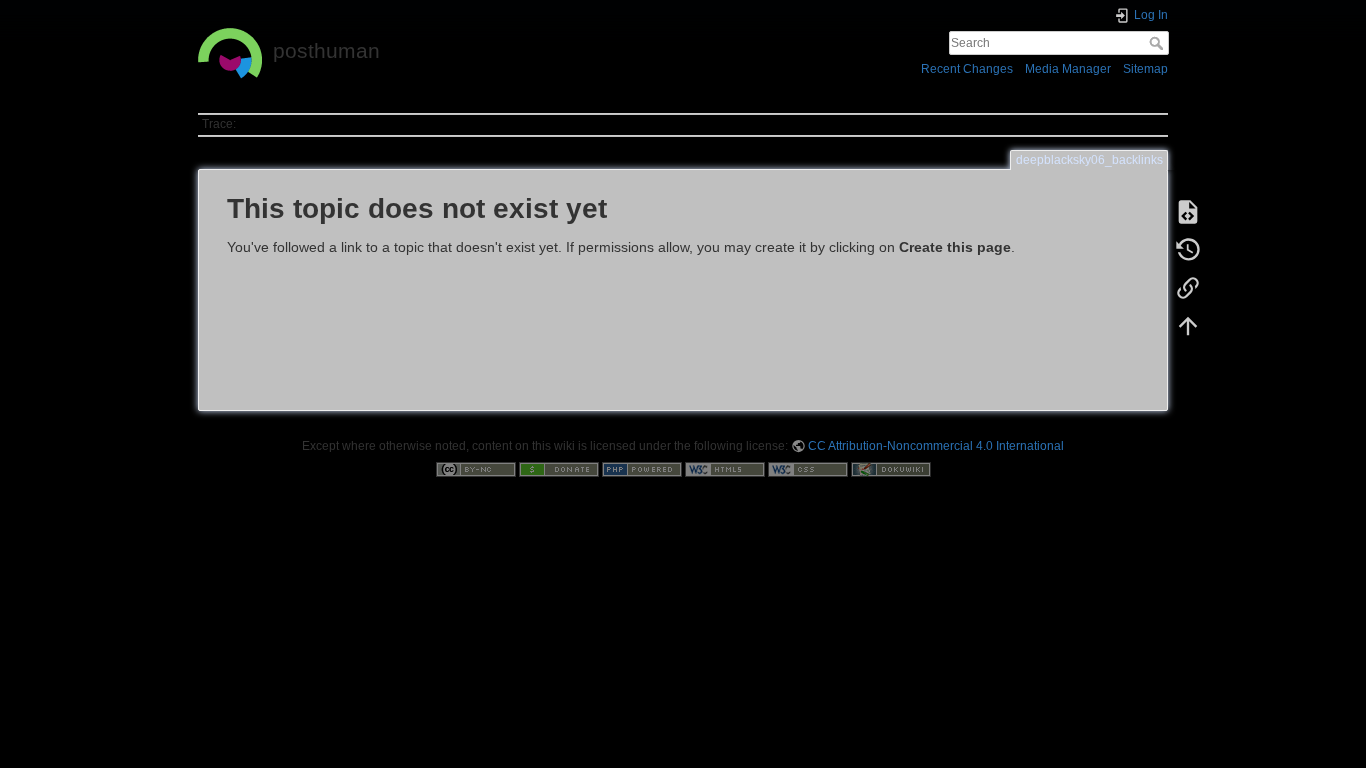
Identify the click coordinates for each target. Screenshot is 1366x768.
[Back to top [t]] (1188, 326)
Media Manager (1068, 69)
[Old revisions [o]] (1188, 250)
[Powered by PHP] (642, 469)
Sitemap (1145, 69)
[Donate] (559, 469)
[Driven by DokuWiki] (891, 469)
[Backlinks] (1188, 288)
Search (1158, 43)
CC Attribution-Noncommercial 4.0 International (936, 446)
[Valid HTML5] (725, 469)
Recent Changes (967, 69)
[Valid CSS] (808, 469)
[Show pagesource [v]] (1188, 212)
